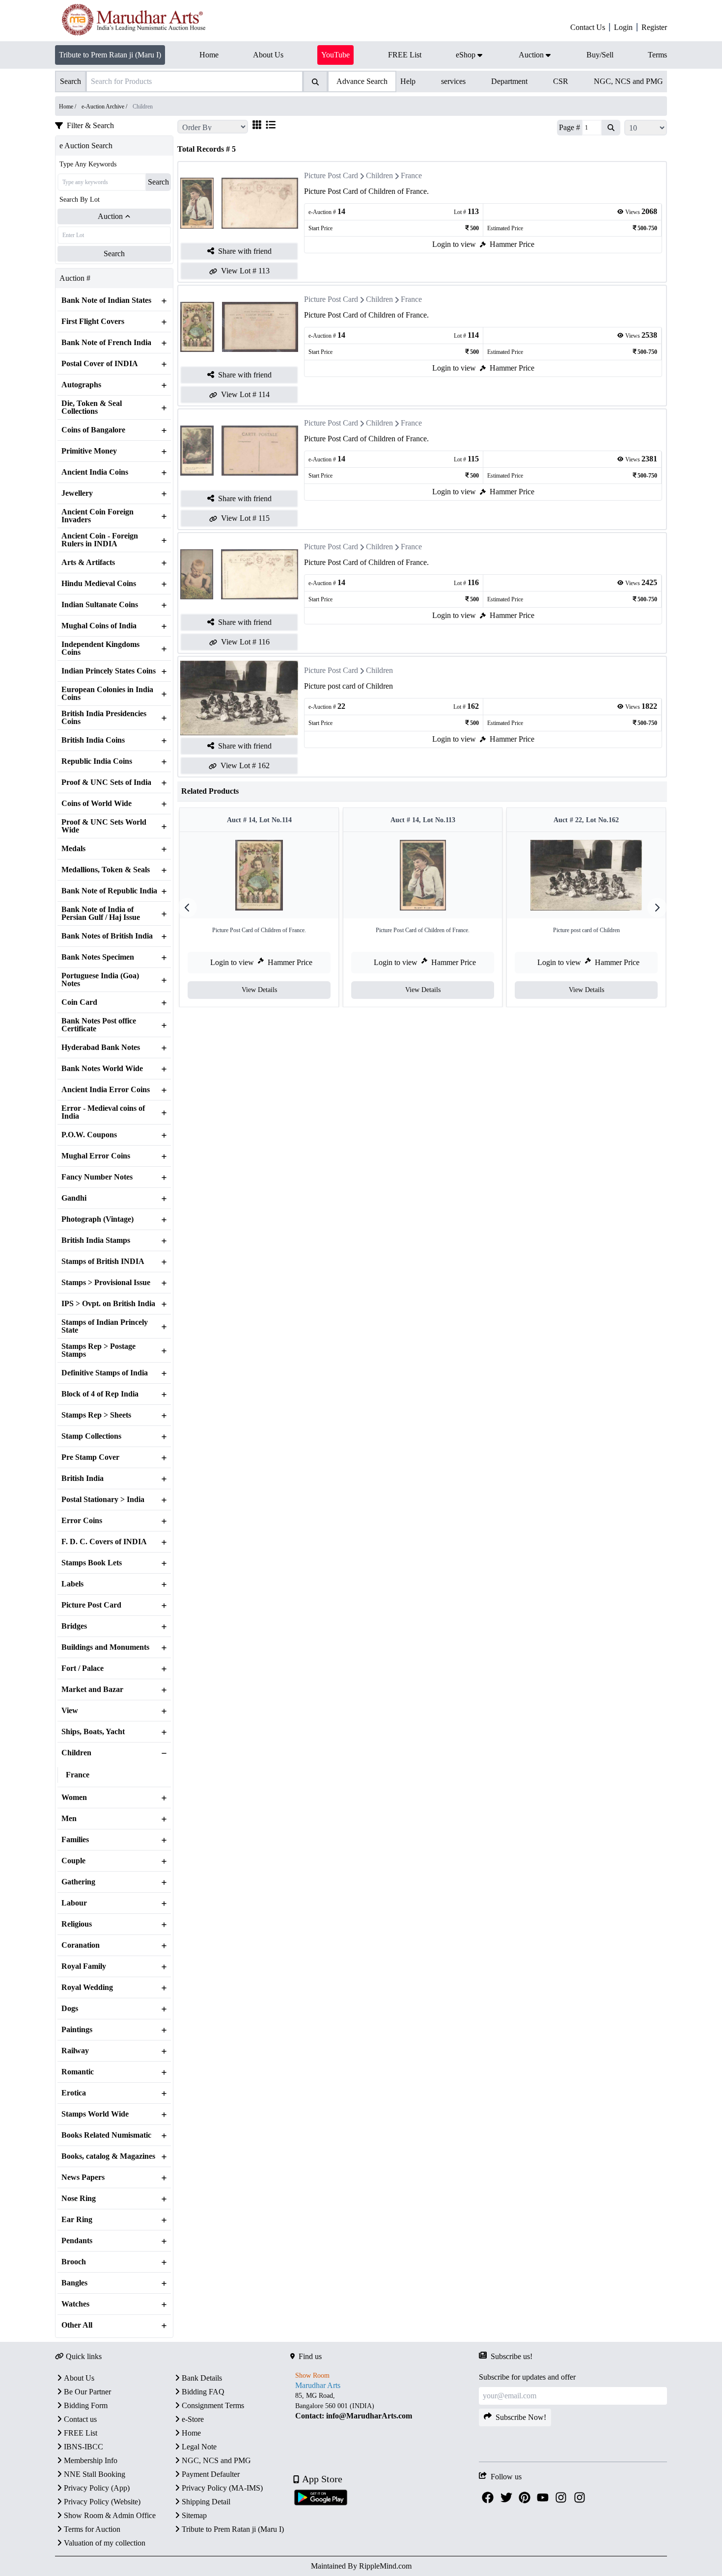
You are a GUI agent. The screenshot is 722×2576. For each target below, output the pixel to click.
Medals (73, 849)
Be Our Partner (87, 2392)
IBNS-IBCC (83, 2447)
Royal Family (84, 1966)
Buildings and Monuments (105, 1647)
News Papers (83, 2177)
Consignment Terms (213, 2405)
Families (75, 1840)
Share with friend (245, 251)
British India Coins (93, 740)
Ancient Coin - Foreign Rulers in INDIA (100, 540)
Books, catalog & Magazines (108, 2156)
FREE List (81, 2433)
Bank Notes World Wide (102, 1069)
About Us (79, 2378)
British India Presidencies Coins (104, 718)
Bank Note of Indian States (106, 300)
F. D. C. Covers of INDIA (104, 1542)
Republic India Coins (97, 761)
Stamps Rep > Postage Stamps (98, 1350)
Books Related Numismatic (106, 2135)
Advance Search (362, 81)
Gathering (78, 1882)
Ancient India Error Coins (106, 1090)
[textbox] (384, 2406)
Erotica (74, 2093)
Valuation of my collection (105, 2543)
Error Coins (82, 1521)
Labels (72, 1584)
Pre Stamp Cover (90, 1457)
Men (69, 1819)
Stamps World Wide (95, 2114)
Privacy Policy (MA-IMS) (222, 2488)
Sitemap (194, 2515)
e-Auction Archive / (105, 107)
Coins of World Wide (97, 804)
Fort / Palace (83, 1668)
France (78, 1775)
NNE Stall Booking (95, 2474)
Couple (73, 1861)
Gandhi (74, 1198)
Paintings (77, 2030)
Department (509, 81)
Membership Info (91, 2460)
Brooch (74, 2262)
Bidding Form (86, 2405)
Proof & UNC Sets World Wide (104, 826)
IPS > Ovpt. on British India (108, 1304)
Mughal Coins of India (99, 626)
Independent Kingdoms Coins (100, 648)
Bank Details (202, 2378)
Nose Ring (79, 2199)
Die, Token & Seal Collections (92, 407)
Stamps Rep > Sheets (96, 1415)
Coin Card (79, 1002)
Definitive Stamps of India (105, 1373)
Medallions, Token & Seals (106, 870)
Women (74, 1798)
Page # (569, 127)
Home (191, 2433)
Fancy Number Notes (97, 1177)
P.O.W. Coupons (89, 1135)
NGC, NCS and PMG (628, 81)
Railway (75, 2051)
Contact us (80, 2419)
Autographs (81, 385)
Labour (74, 1903)
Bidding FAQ (203, 2392)
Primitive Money (89, 451)
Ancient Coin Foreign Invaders (97, 516)
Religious (77, 1924)
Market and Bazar (92, 1690)
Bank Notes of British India (107, 936)
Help (408, 81)
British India (83, 1478)
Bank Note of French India (106, 343)
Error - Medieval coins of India (103, 1112)
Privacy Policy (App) (97, 2488)
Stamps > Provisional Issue (106, 1283)
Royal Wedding (87, 1987)
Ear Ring (77, 2220)
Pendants (77, 2241)
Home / (68, 107)
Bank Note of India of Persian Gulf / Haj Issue (101, 913)
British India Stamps (96, 1240)
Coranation (81, 1945)
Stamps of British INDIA (103, 1261)
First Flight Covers (93, 322)
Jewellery (77, 493)
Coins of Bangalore (93, 430)
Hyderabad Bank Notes (101, 1047)
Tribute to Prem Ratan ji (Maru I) (110, 55)
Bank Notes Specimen (98, 957)
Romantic (78, 2072)
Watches (75, 2304)
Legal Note (199, 2447)
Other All (77, 2325)
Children (76, 1753)
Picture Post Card (91, 1605)
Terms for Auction (92, 2529)
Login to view (454, 244)
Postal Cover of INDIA (100, 364)
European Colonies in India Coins (107, 694)
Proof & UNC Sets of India (106, 782)
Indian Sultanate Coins (100, 605)
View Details (259, 990)
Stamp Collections (91, 1436)
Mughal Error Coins (96, 1156)
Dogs (70, 2009)
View (70, 1711)
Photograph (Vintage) (97, 1219)
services (453, 81)
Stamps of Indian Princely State (105, 1326)
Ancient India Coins (95, 472)
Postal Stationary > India (103, 1500)
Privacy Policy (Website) (102, 2502)
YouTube (335, 55)
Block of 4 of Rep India (100, 1394)
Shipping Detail (206, 2502)
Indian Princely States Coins (109, 671)
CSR (561, 81)
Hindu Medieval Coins (99, 584)
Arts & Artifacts (88, 563)
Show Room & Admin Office (110, 2515)
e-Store (193, 2419)
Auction (110, 216)
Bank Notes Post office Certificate (99, 1025)
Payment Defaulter (211, 2474)
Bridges (74, 1626)
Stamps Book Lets (92, 1563)
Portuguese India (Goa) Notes (100, 980)
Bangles (74, 2283)
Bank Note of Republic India (109, 891)
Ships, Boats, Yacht (93, 1732)
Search (158, 182)
